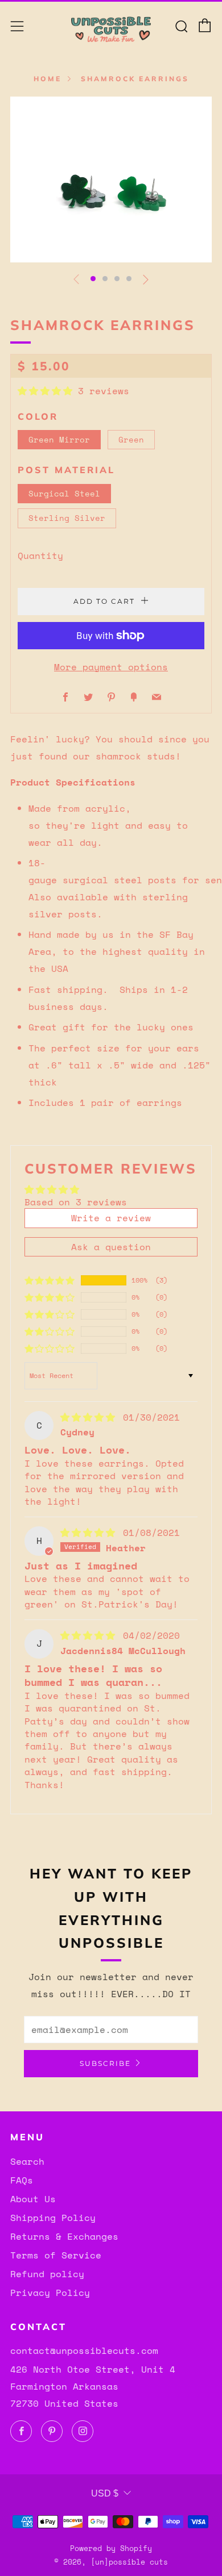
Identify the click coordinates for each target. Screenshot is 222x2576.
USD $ (105, 2493)
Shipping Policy (53, 2218)
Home (48, 79)
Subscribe (105, 2063)
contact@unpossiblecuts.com (84, 2350)
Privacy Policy (50, 2293)
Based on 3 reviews (76, 1202)
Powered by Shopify (111, 2548)
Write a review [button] (111, 1218)
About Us (33, 2199)
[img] (91, 1417)
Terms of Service (56, 2255)
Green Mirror (59, 439)
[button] (93, 279)
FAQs (22, 2180)
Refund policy (47, 2274)
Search (27, 2161)
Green (131, 439)
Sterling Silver (67, 518)
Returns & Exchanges (64, 2236)
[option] (111, 179)
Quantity (40, 556)
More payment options (111, 667)
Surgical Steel (64, 493)
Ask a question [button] (111, 1247)
